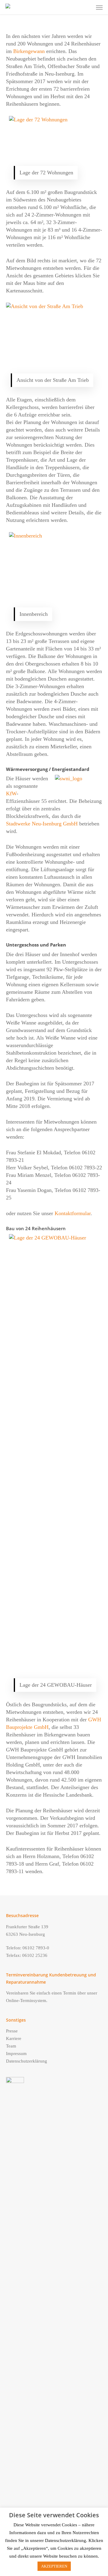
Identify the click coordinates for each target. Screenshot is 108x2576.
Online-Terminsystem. (27, 2001)
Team (11, 2046)
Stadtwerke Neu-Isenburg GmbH (42, 824)
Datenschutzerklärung (27, 2061)
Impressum (16, 2054)
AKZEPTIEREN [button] (54, 2566)
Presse (12, 2031)
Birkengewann (29, 51)
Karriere (14, 2038)
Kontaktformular (73, 1213)
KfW (11, 794)
